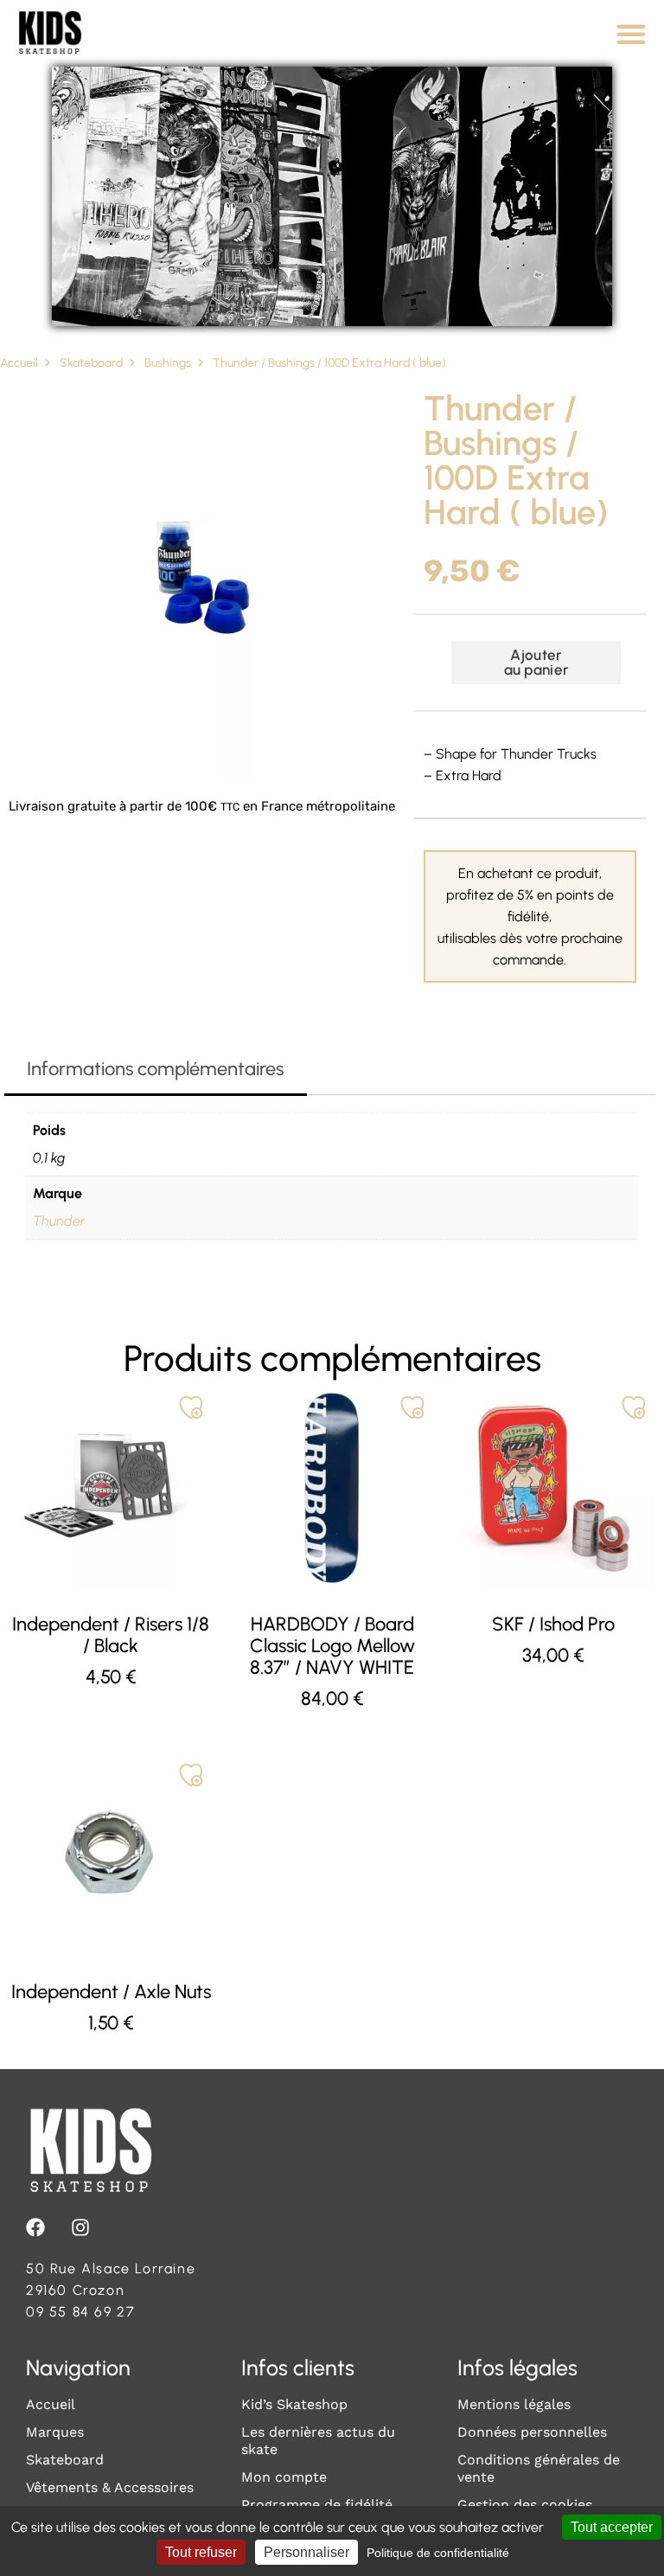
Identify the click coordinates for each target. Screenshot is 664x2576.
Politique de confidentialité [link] (438, 2553)
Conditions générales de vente (539, 2468)
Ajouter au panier (536, 662)
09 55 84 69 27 (80, 2312)
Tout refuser (201, 2552)
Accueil (19, 363)
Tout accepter (612, 2527)
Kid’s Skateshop (294, 2404)
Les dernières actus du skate (318, 2441)
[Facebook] (35, 2227)
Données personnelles (532, 2432)
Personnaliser (306, 2552)
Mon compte (284, 2477)
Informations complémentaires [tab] (155, 1069)
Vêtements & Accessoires (110, 2487)
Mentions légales (514, 2404)
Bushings (168, 363)
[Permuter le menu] (631, 34)
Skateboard (91, 363)
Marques (55, 2432)
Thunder (59, 1221)
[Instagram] (80, 2227)
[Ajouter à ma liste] (191, 1407)
